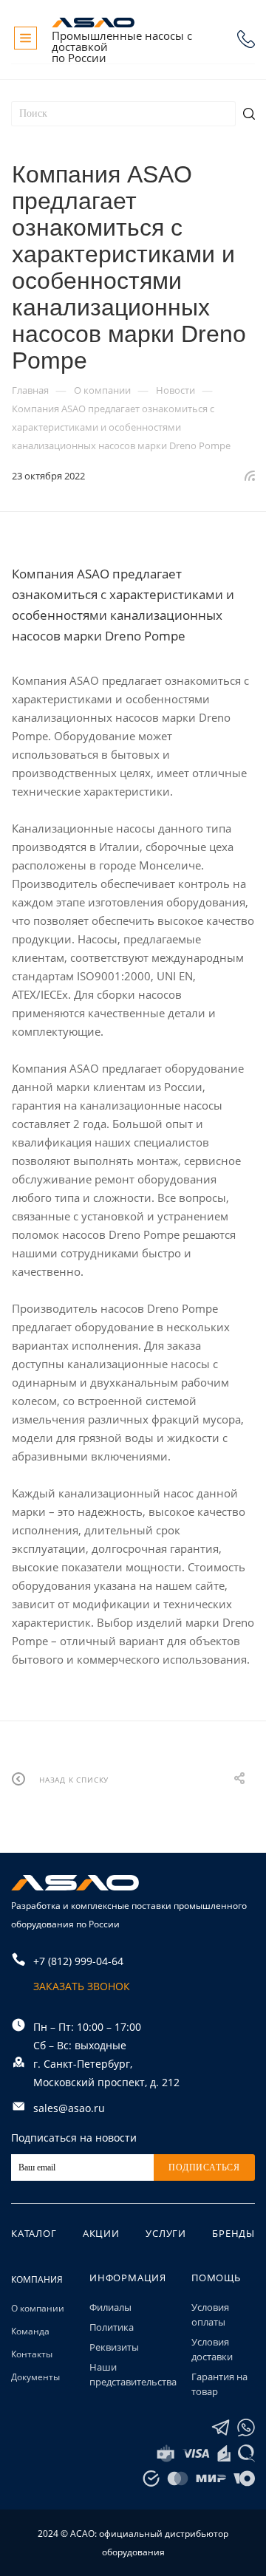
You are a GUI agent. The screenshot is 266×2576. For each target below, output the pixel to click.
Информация (128, 2278)
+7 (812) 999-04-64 (246, 39)
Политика (112, 2327)
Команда (30, 2331)
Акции (101, 2233)
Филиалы (110, 2307)
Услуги (166, 2233)
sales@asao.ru (69, 2108)
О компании (38, 2308)
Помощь (216, 2278)
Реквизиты (114, 2347)
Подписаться (204, 2167)
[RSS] (250, 475)
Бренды (233, 2233)
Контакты (32, 2354)
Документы (35, 2377)
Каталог (34, 2233)
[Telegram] (221, 2428)
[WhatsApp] (246, 2428)
